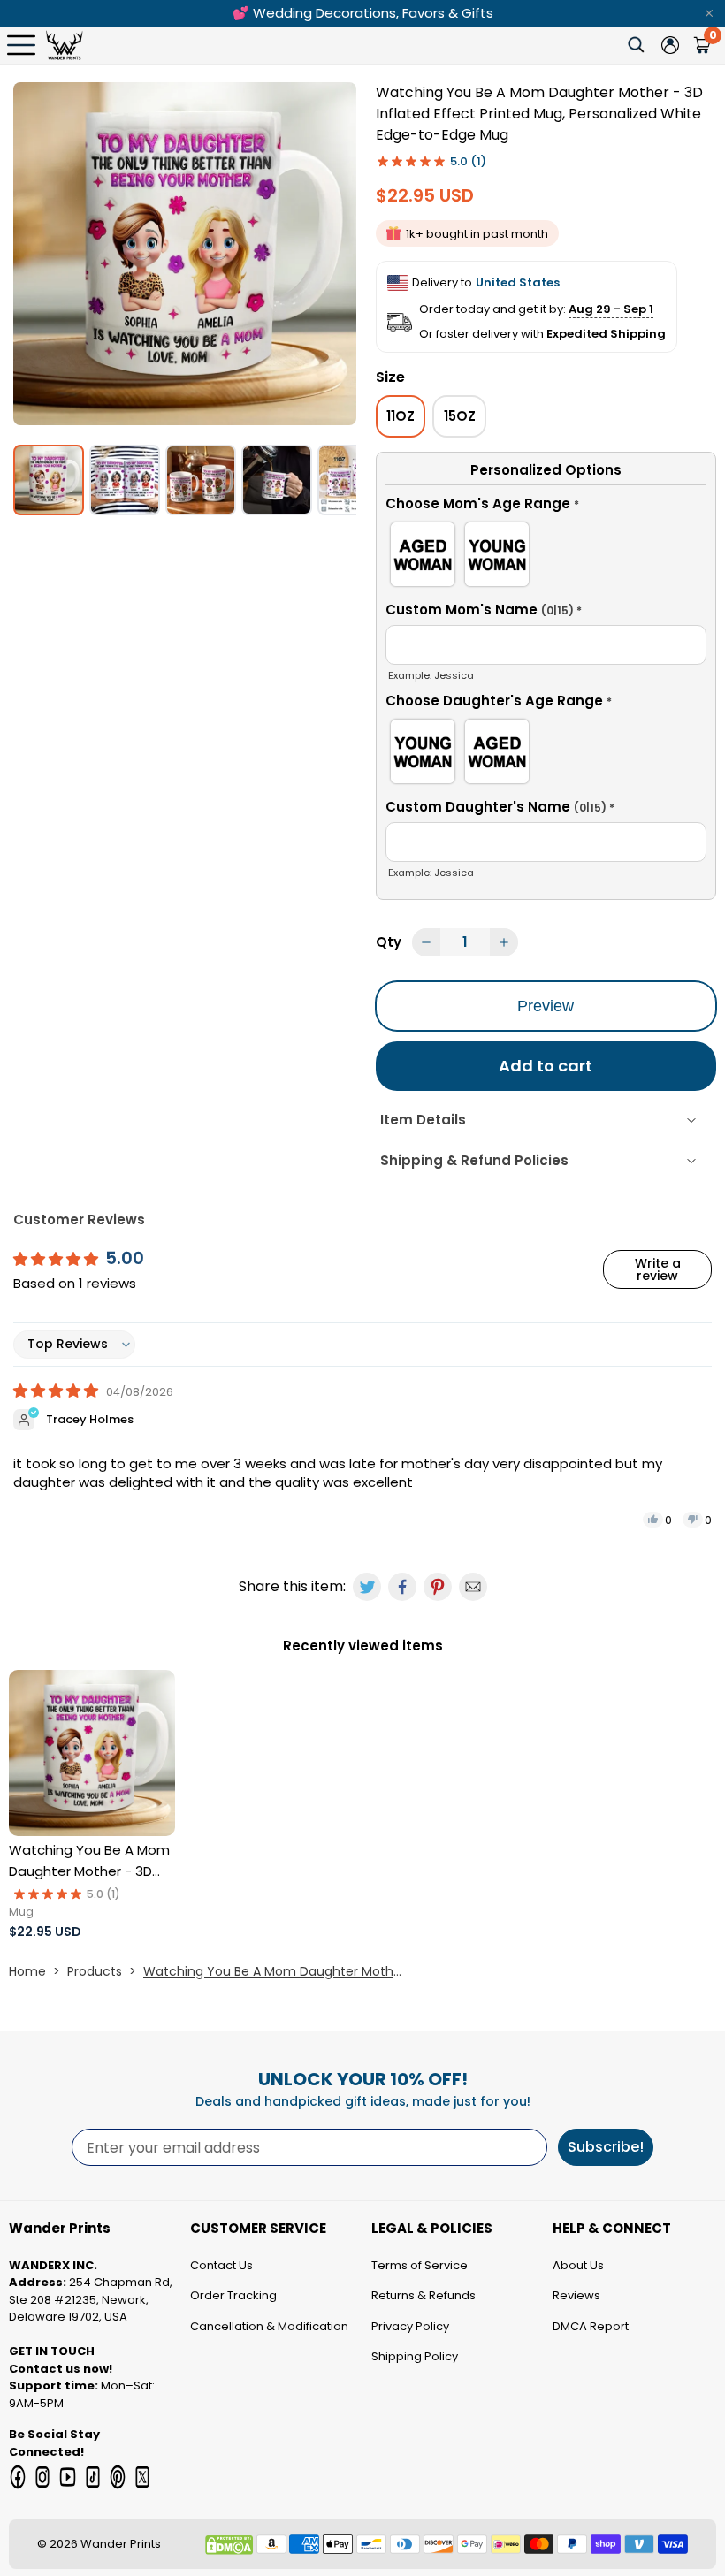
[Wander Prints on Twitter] (142, 2477)
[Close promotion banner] (709, 13)
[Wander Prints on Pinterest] (118, 2477)
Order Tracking (233, 2295)
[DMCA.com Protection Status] (229, 2545)
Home (27, 1971)
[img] (57, 1391)
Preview (546, 1006)
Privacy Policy (410, 2326)
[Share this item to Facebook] (402, 1587)
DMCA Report (591, 2326)
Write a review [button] (658, 1269)
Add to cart (546, 1066)
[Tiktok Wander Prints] (93, 2477)
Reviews (576, 2295)
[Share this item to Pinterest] (438, 1587)
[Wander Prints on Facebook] (18, 2477)
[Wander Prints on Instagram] (42, 2477)
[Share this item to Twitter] (367, 1587)
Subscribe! (606, 2147)
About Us (578, 2265)
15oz (460, 416)
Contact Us (221, 2265)
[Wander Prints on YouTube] (67, 2477)
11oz (401, 416)
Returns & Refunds (424, 2295)
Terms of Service (420, 2265)
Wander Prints (121, 2544)
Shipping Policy (415, 2356)
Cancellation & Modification (269, 2326)
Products (95, 1971)
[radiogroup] (546, 557)
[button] (546, 507)
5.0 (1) (468, 161)
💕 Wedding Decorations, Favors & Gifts (363, 13)
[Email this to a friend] (473, 1587)
